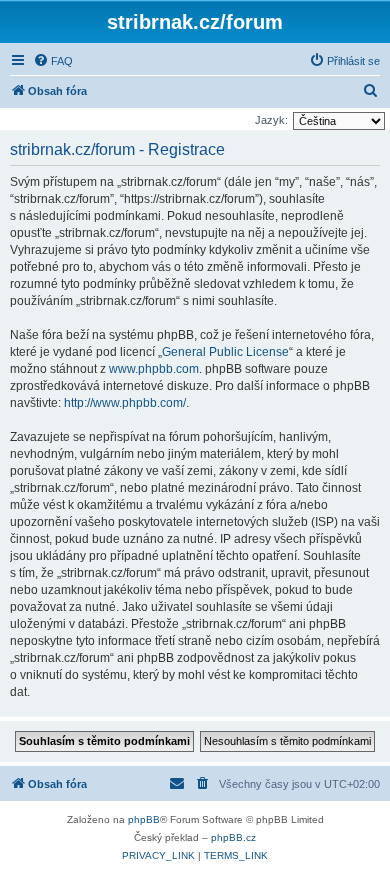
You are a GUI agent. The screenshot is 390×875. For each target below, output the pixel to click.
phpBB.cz (233, 837)
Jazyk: (271, 120)
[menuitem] (53, 61)
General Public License (225, 352)
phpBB (144, 819)
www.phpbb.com (154, 369)
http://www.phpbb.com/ (125, 403)
